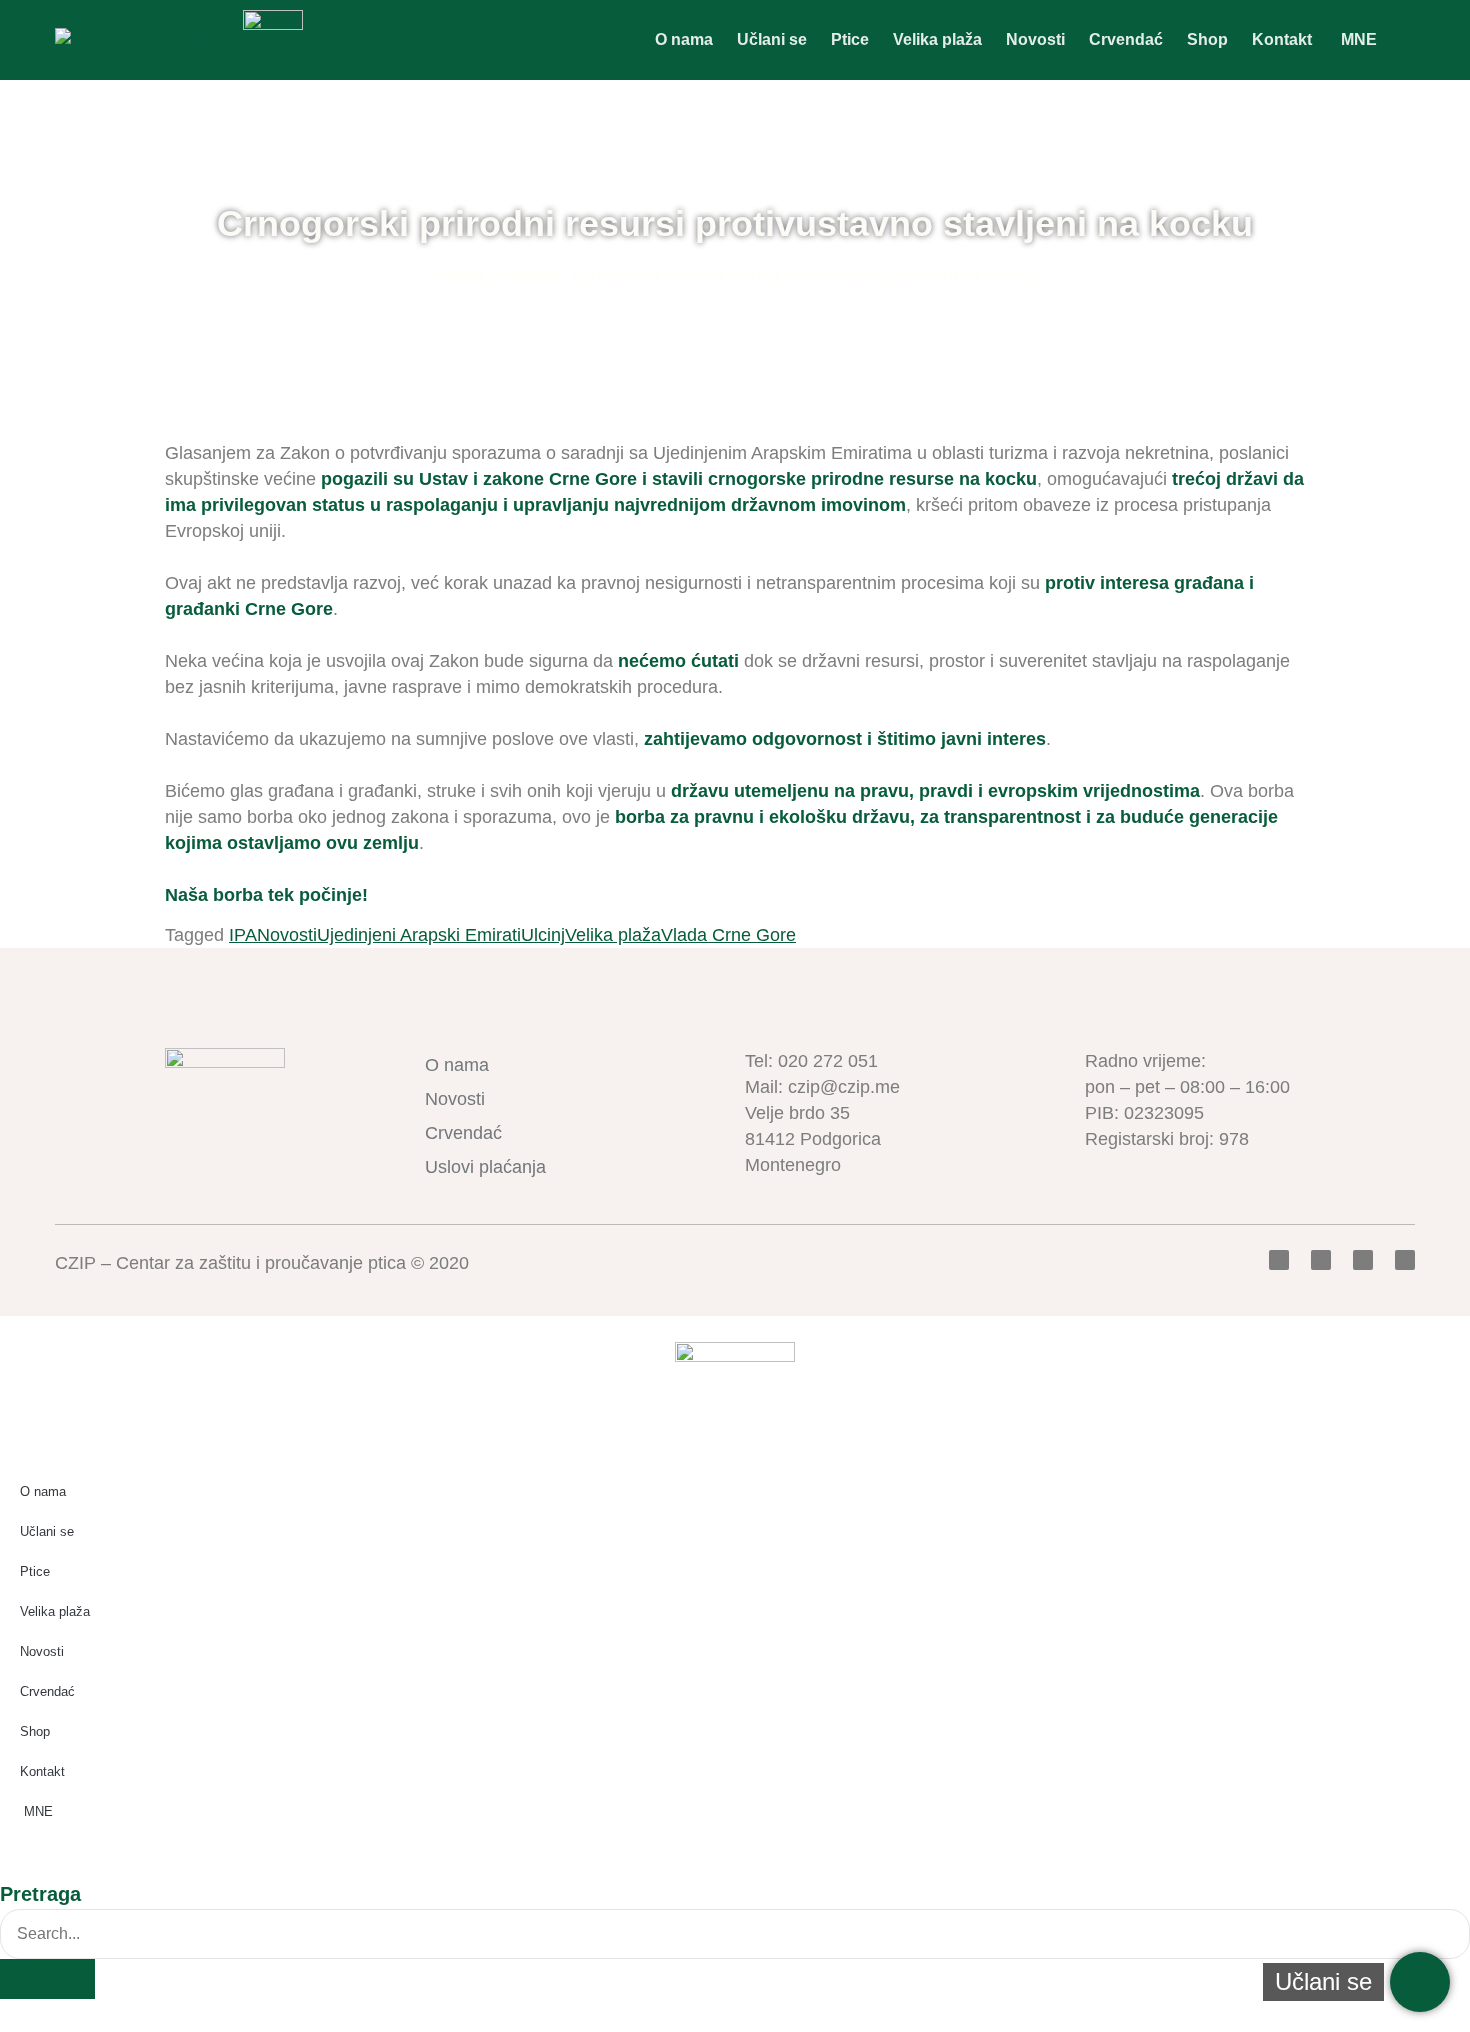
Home (461, 275)
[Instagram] (1405, 1260)
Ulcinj (543, 935)
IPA (243, 935)
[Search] (47, 1979)
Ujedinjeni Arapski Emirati (419, 935)
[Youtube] (1363, 1260)
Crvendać (1126, 39)
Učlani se (772, 39)
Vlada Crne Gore (728, 935)
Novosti (1035, 39)
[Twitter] (1321, 1260)
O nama (684, 39)
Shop (1207, 39)
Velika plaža (937, 39)
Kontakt (1282, 39)
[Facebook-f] (1279, 1260)
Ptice (850, 39)
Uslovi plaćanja (485, 1167)
